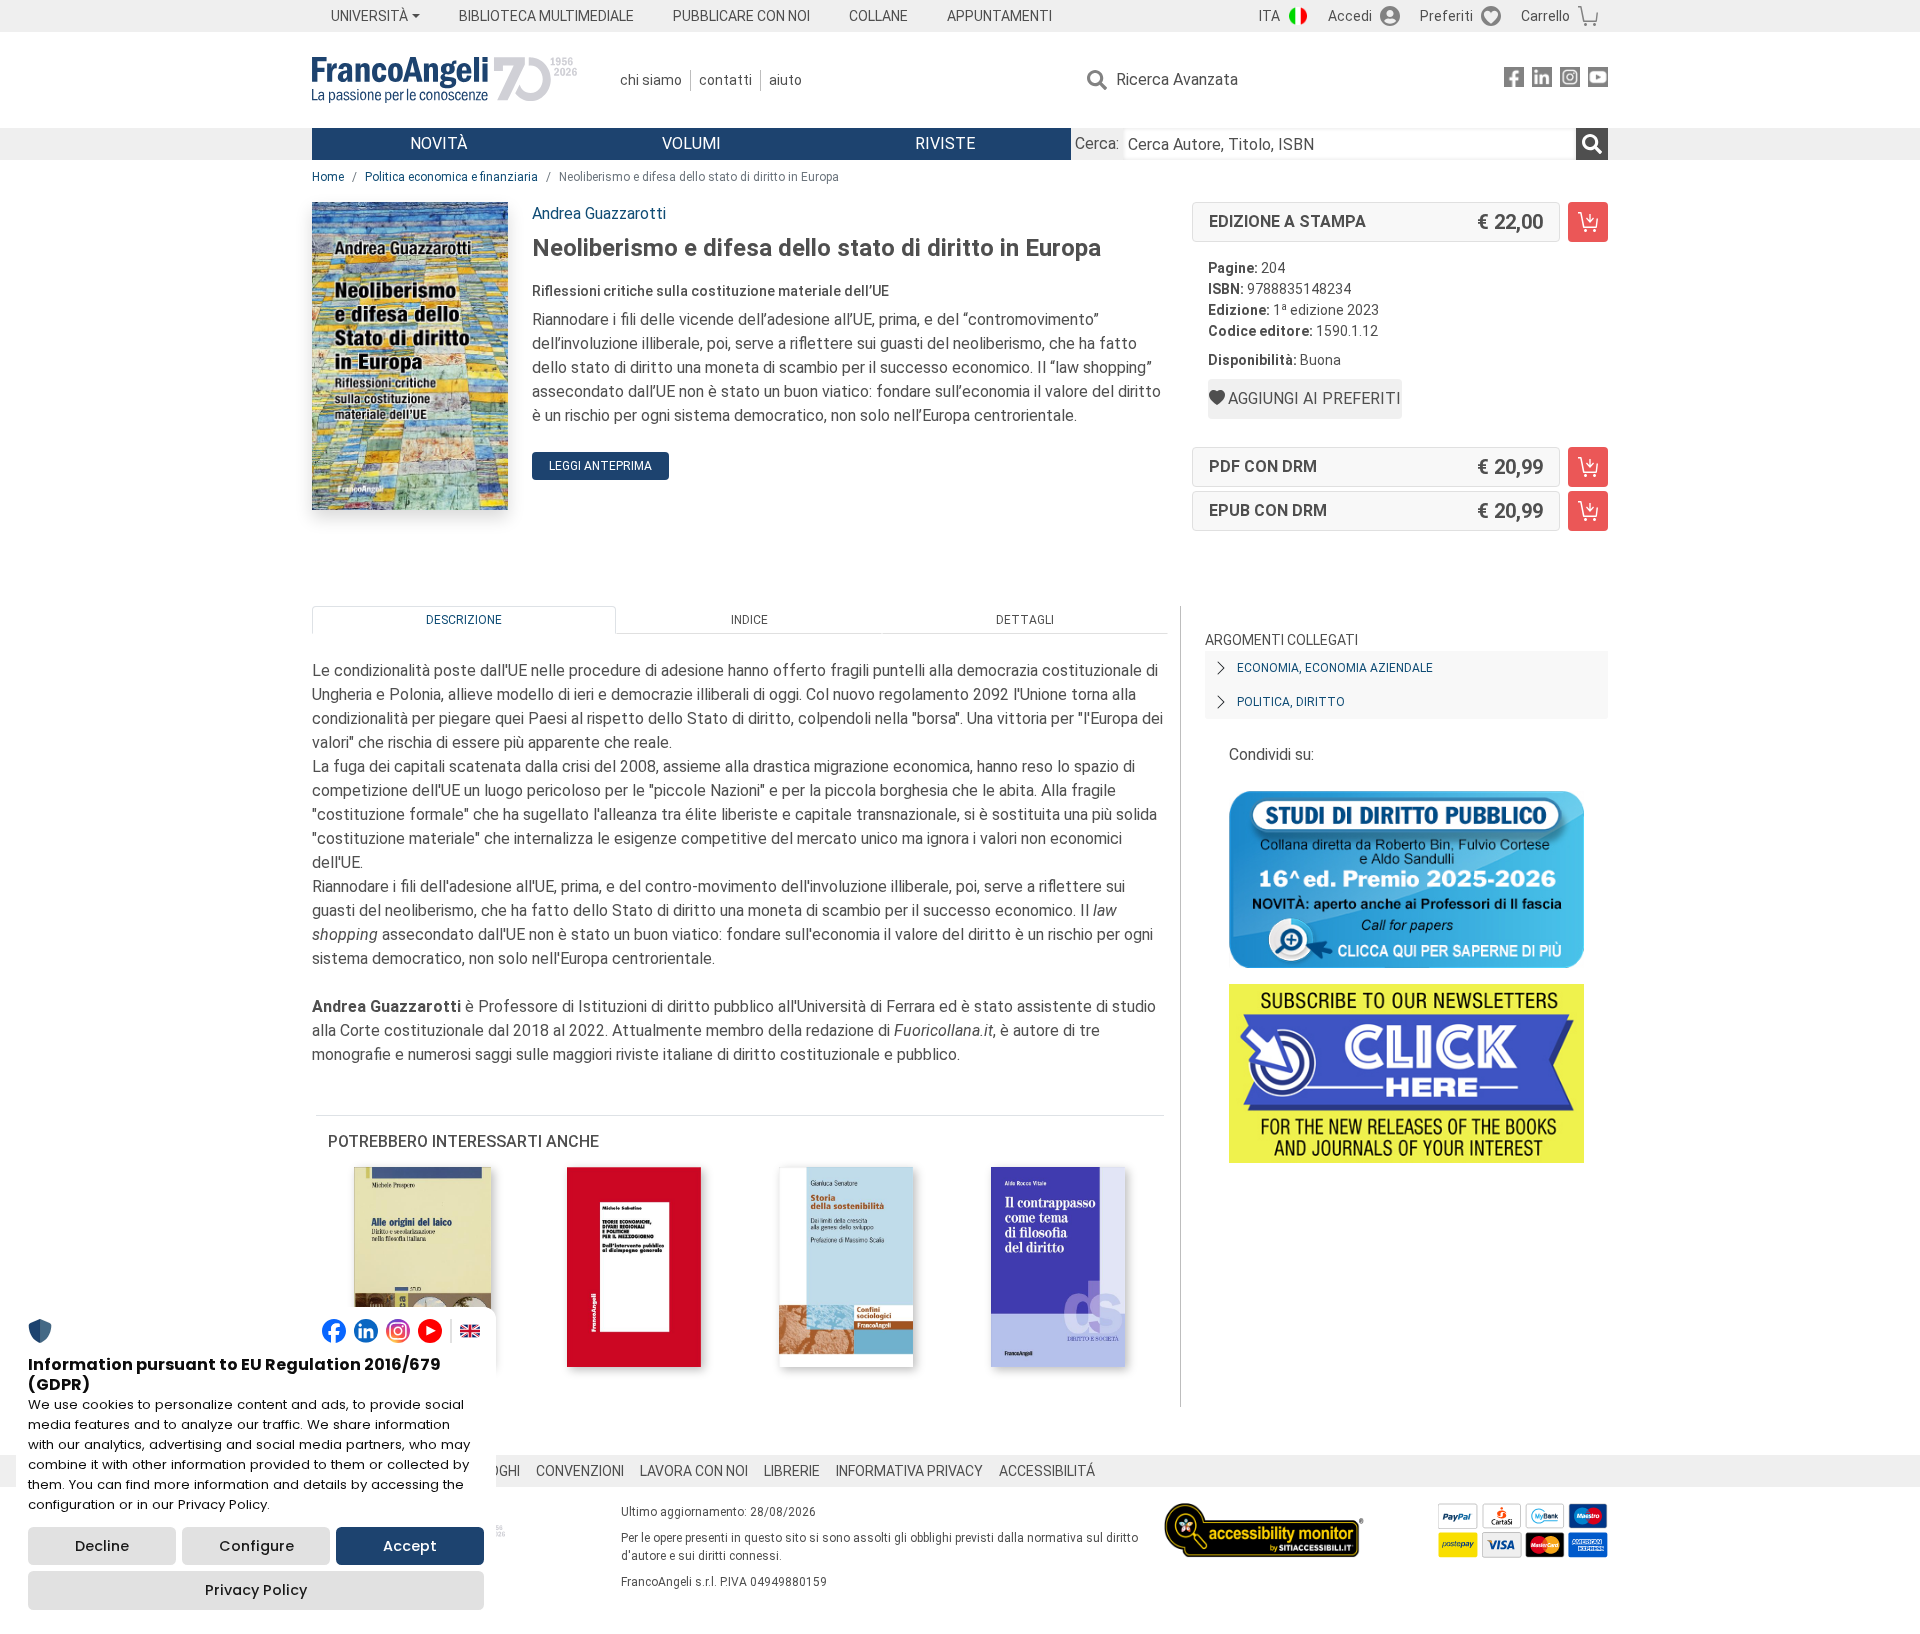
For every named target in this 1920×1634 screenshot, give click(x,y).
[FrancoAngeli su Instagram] (1570, 80)
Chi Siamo (651, 80)
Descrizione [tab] (464, 620)
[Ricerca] (1592, 144)
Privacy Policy (256, 1590)
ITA (1269, 16)
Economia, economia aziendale (1335, 668)
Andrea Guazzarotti (599, 213)
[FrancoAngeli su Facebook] (1514, 80)
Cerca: (1097, 143)
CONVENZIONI (580, 1471)
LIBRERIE (792, 1471)
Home (328, 177)
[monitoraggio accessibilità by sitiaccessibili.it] (1264, 1514)
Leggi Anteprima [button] (600, 466)
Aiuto (785, 80)
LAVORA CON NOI (694, 1471)
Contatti (725, 80)
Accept (410, 1546)
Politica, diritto (1291, 702)
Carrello (1545, 16)
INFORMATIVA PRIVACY (909, 1471)
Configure (256, 1546)
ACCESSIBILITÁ (1047, 1471)
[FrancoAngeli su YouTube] (1598, 80)
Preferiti (1446, 16)
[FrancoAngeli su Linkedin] (1542, 80)
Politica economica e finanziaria (451, 177)
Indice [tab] (749, 620)
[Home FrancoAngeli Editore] (444, 80)
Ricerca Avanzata (1177, 79)
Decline (102, 1546)
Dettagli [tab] (1025, 620)
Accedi (1350, 16)
